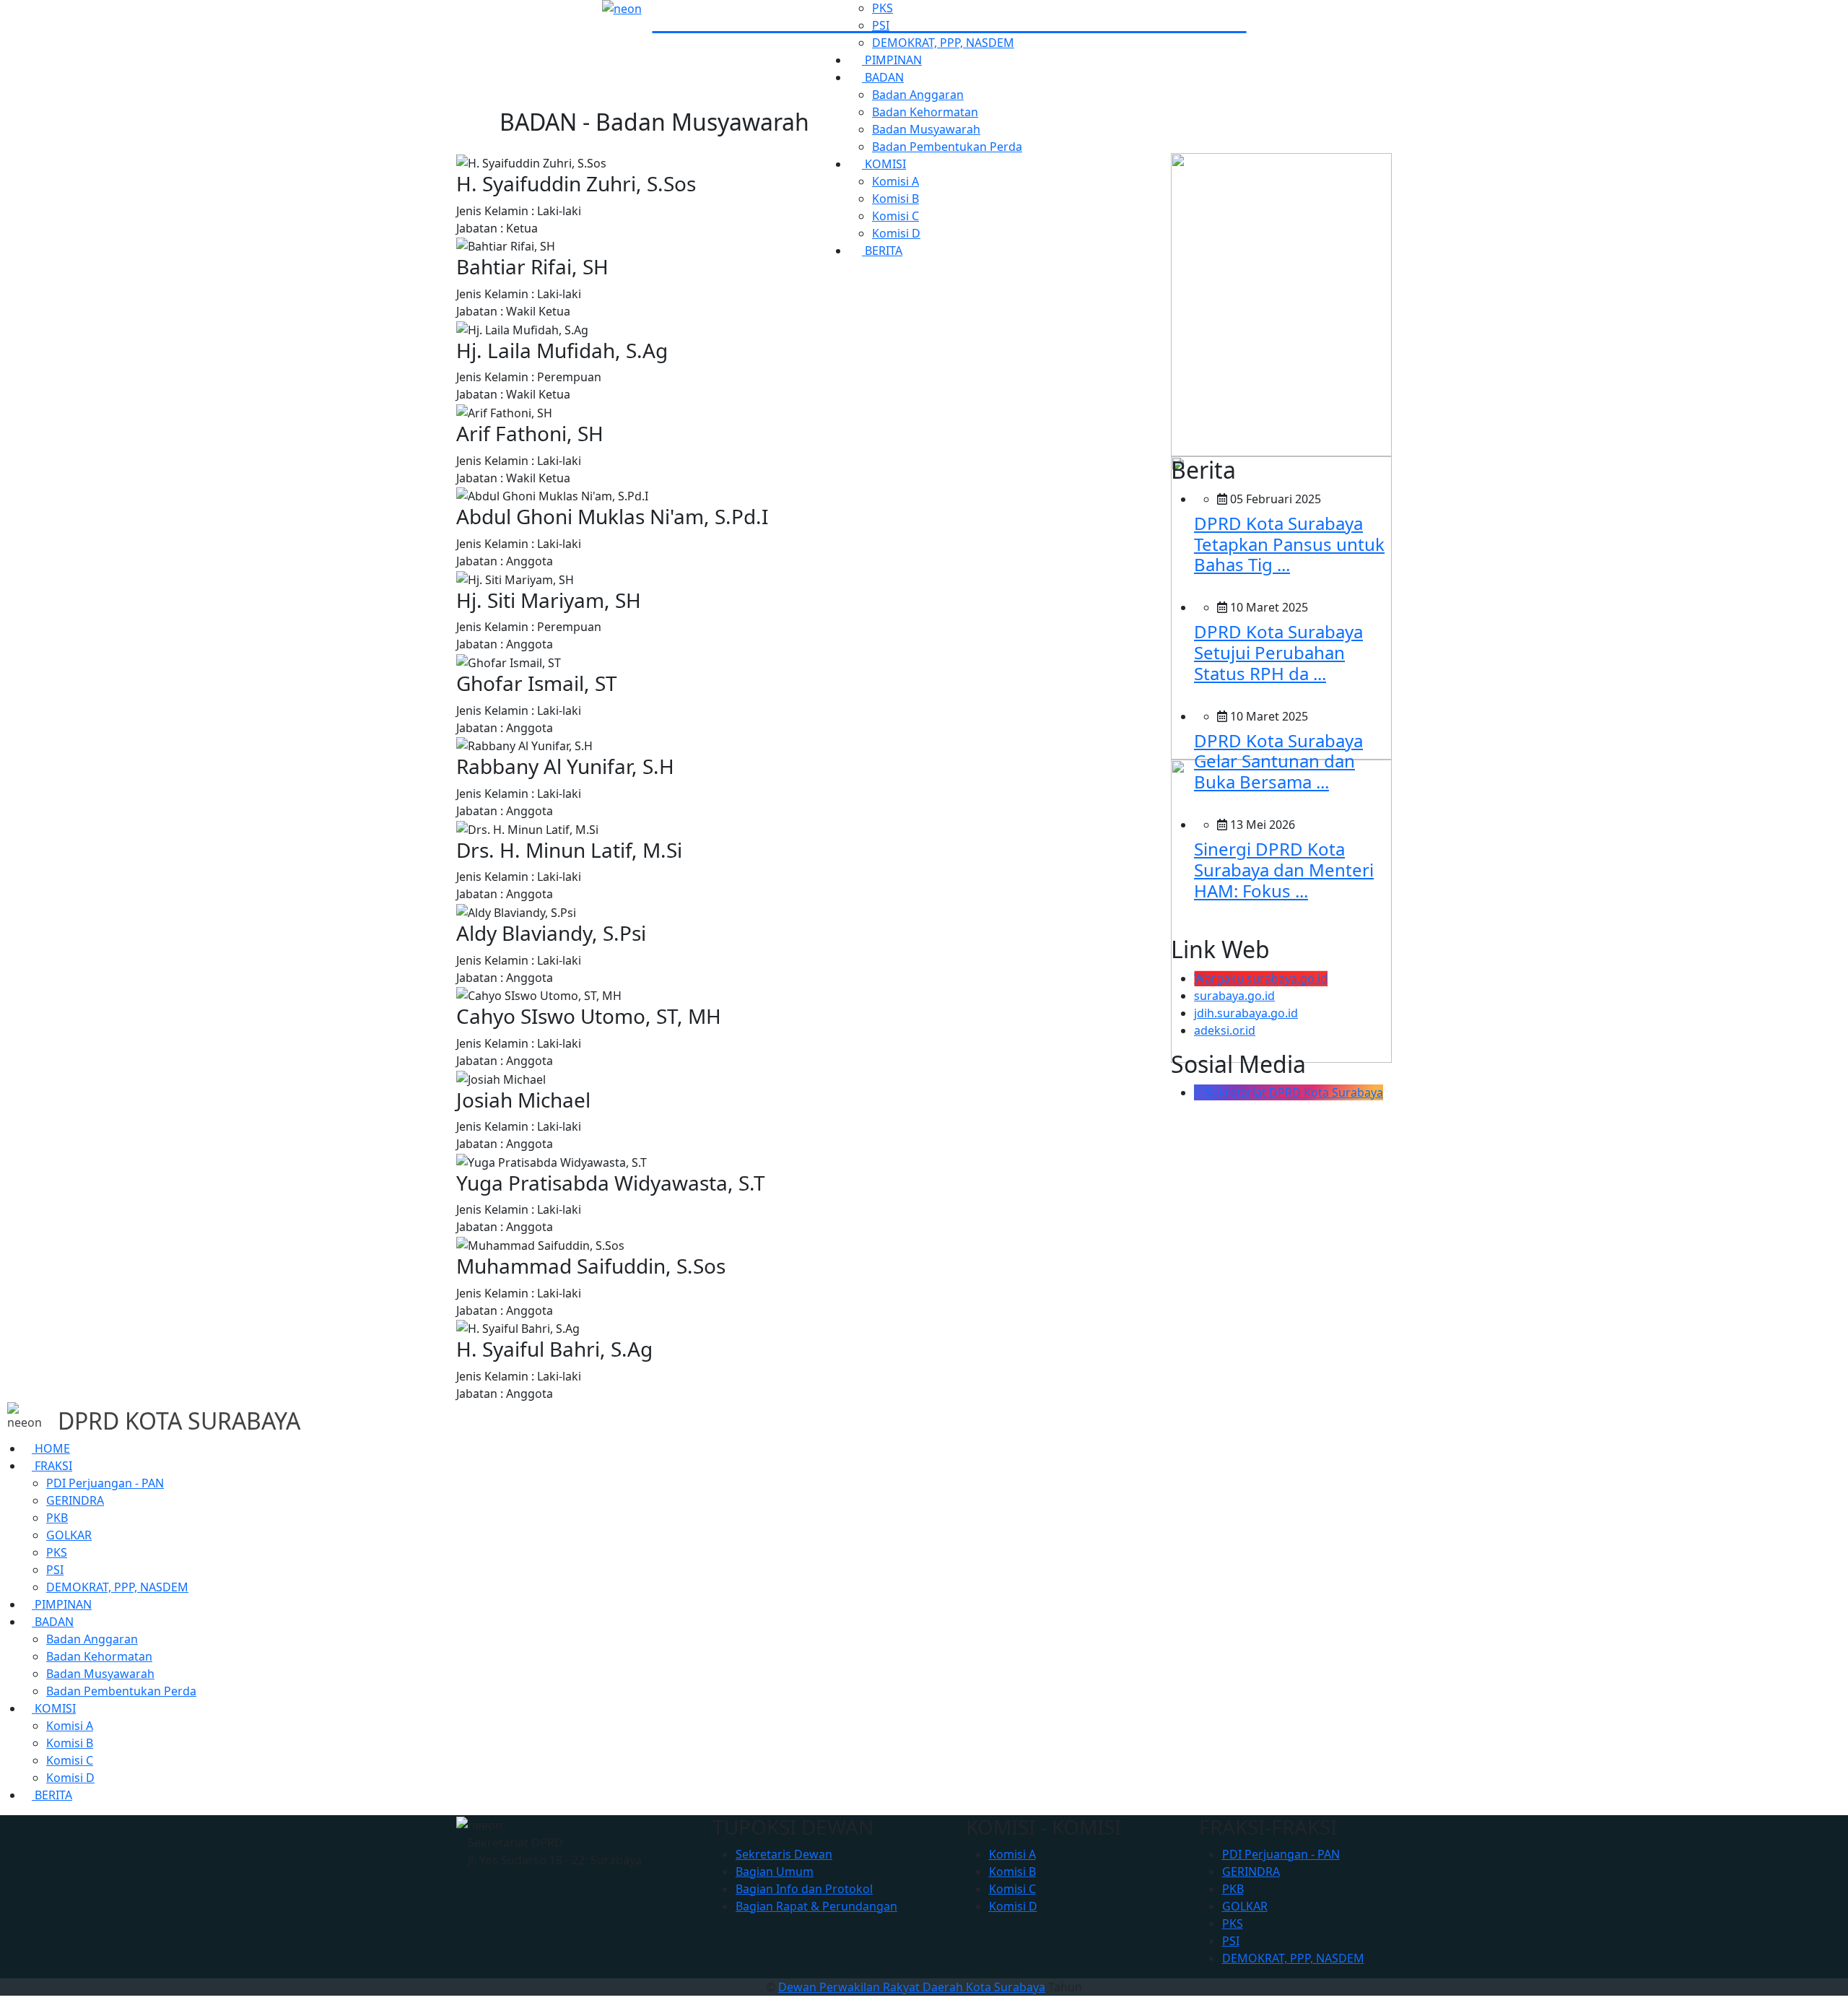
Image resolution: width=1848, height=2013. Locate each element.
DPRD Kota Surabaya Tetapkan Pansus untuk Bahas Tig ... (1289, 544)
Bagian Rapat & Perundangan (816, 1906)
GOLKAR (69, 1535)
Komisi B (70, 1743)
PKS (882, 8)
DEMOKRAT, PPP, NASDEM (943, 43)
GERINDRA (75, 1500)
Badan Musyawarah (926, 129)
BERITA (52, 1795)
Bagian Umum (775, 1871)
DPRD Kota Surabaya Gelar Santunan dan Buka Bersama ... (1278, 761)
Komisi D (70, 1778)
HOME (51, 1448)
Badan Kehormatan (925, 112)
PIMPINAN (62, 1604)
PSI (881, 25)
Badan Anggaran (918, 95)
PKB (57, 1518)
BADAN (883, 77)
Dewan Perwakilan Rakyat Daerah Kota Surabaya (912, 1987)
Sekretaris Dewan (784, 1854)
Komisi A (70, 1726)
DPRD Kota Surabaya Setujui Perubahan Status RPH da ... (1278, 652)
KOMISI (54, 1708)
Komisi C (70, 1760)
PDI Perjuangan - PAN (105, 1483)
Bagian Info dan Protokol (804, 1889)
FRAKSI (52, 1466)
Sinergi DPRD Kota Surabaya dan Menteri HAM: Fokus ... (1284, 870)
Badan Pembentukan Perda (947, 147)
